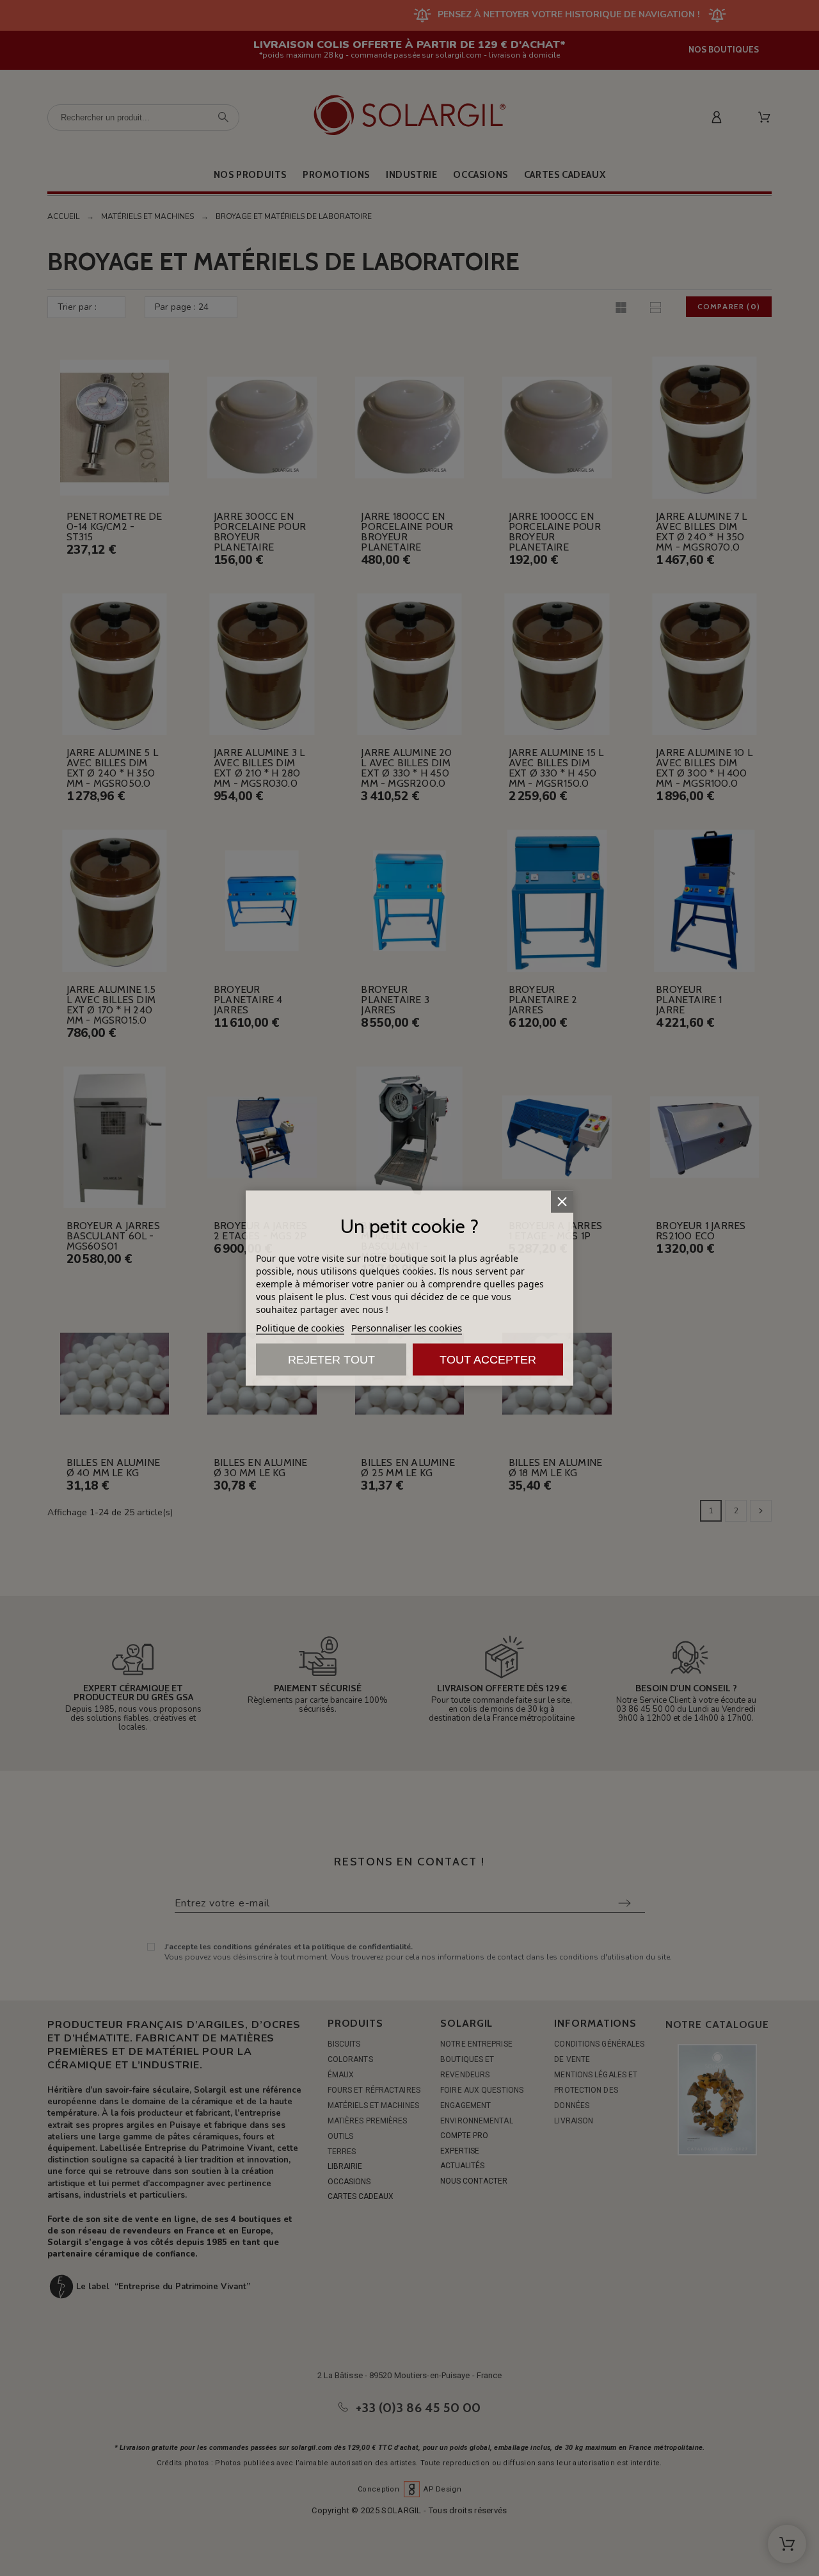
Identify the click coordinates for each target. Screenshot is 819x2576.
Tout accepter (488, 1359)
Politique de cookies (300, 1327)
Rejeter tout (331, 1359)
